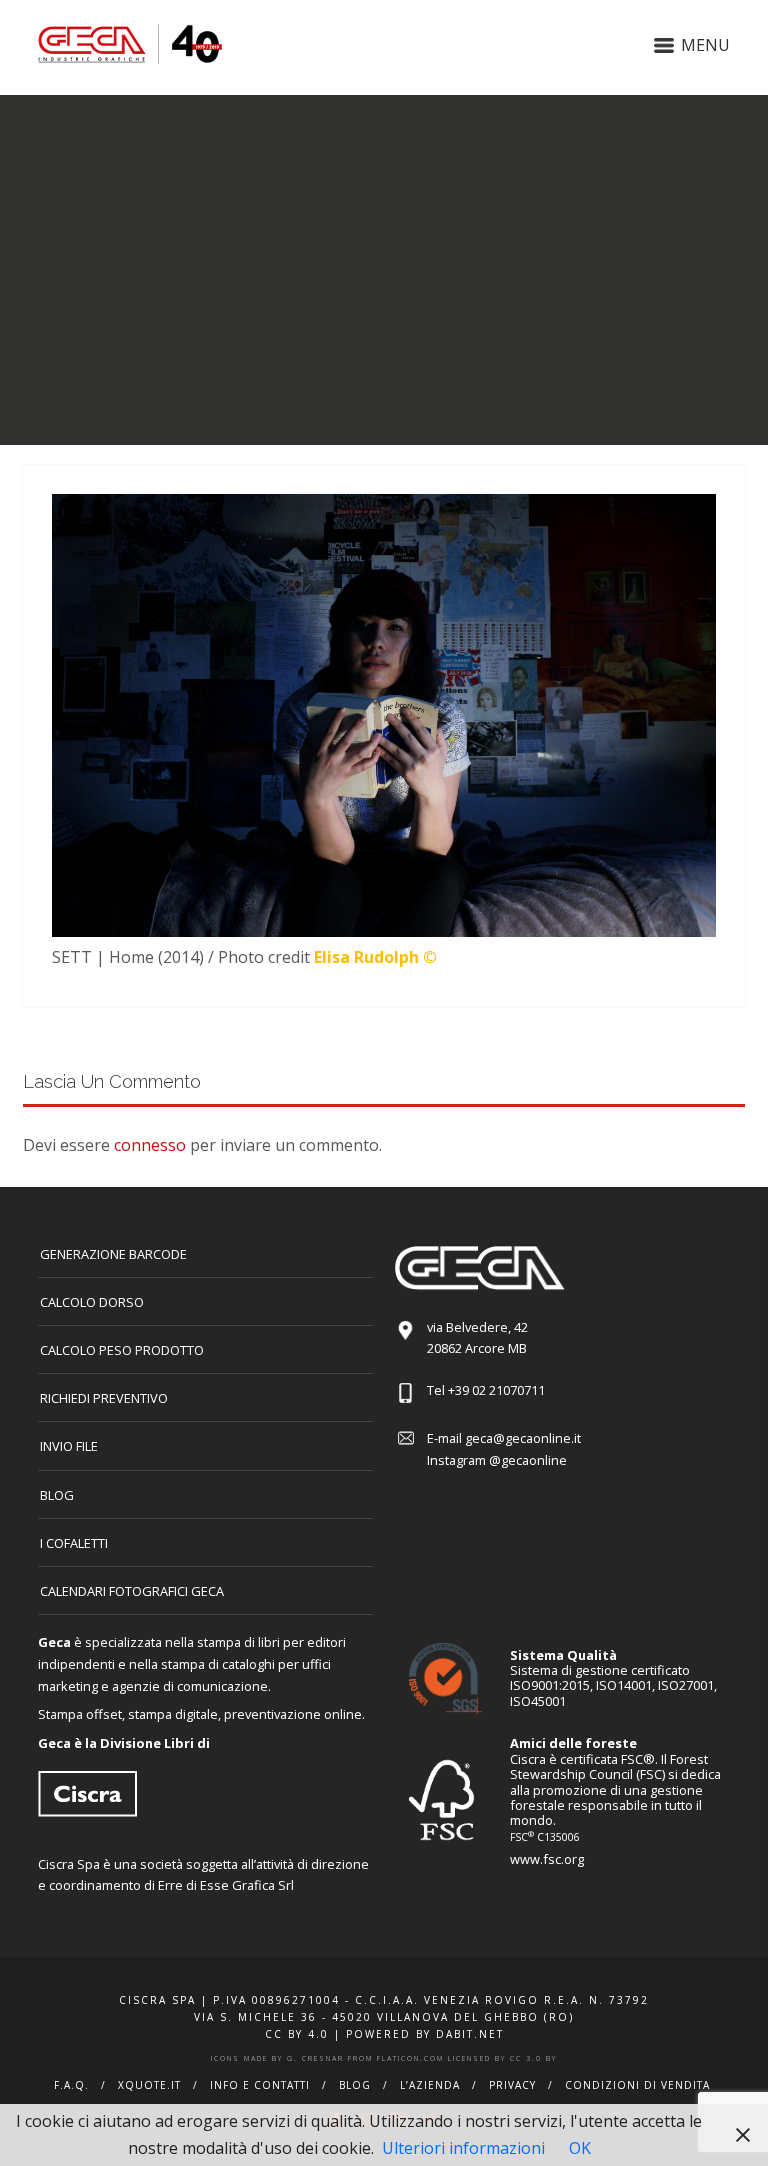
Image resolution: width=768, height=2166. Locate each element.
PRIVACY (512, 2085)
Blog (57, 1495)
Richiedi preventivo (104, 1398)
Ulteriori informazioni (463, 2148)
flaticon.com (410, 2058)
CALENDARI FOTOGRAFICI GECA (132, 1591)
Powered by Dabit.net (425, 2034)
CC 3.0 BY (533, 2058)
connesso (150, 1145)
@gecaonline (528, 1460)
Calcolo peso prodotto (122, 1350)
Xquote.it (149, 2085)
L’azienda (430, 2085)
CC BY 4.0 (297, 2034)
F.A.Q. (71, 2085)
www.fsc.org (547, 1859)
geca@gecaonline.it (523, 1438)
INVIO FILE (69, 1446)
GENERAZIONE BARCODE (113, 1254)
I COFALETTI (74, 1543)
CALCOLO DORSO (92, 1302)
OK (580, 2148)
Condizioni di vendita (637, 2085)
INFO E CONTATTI (260, 2085)
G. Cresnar (315, 2058)
